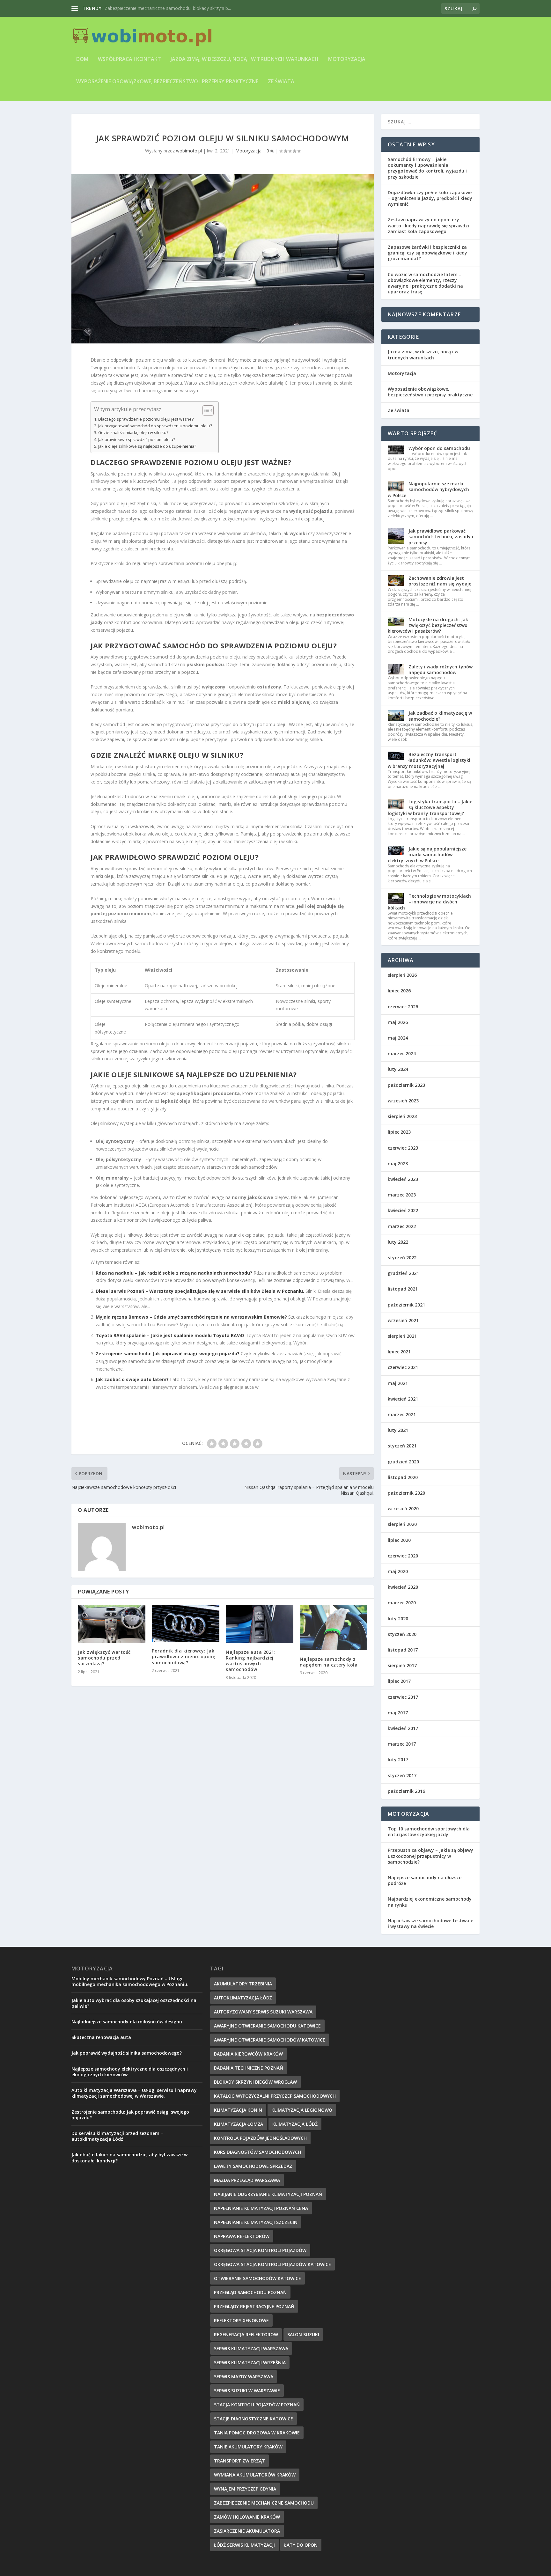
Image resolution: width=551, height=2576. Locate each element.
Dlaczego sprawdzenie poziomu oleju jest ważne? (146, 419)
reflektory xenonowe (241, 2320)
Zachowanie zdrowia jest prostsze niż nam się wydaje (440, 581)
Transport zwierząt (239, 2461)
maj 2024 (398, 1038)
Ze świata (281, 82)
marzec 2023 (402, 1195)
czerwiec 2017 (403, 1697)
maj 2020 (398, 1571)
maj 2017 (398, 1713)
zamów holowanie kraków (247, 2517)
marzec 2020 (402, 1603)
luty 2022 (398, 1242)
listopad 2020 (403, 1477)
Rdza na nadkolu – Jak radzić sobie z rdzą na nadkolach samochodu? (174, 1273)
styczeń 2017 (402, 1775)
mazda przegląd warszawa (247, 2180)
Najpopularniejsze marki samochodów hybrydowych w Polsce (428, 489)
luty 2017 (398, 1759)
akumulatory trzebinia (243, 1984)
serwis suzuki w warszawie (247, 2391)
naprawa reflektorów (242, 2236)
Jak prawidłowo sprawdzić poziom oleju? (137, 440)
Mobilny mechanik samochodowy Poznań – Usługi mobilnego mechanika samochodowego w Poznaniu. (130, 1981)
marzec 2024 (402, 1053)
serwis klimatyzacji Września (250, 2363)
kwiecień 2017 (403, 1728)
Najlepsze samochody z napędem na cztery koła (329, 1662)
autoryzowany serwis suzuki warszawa (263, 2012)
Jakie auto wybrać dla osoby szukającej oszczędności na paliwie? (134, 2003)
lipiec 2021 (399, 1352)
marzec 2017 (402, 1744)
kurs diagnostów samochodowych (257, 2152)
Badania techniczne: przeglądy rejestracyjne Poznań (158, 8)
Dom (82, 59)
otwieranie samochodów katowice (257, 2278)
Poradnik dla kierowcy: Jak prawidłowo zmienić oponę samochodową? (184, 1656)
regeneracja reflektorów (246, 2334)
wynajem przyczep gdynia (245, 2489)
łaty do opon (301, 2545)
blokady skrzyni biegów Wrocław (255, 2082)
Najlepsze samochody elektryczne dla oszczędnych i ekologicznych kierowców (130, 2072)
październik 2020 (406, 1493)
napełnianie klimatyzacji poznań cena (261, 2208)
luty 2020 (398, 1619)
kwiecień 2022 (403, 1210)
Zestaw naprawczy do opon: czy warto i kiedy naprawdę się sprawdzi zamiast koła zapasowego (428, 225)
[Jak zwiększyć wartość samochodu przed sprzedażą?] (112, 1624)
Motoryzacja (347, 59)
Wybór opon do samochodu (439, 448)
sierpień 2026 (402, 975)
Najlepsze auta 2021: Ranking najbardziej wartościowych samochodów (251, 1661)
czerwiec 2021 (403, 1367)
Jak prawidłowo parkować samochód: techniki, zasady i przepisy (441, 537)
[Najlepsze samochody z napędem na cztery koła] (334, 1627)
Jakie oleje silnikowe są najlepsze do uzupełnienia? (147, 446)
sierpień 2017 (402, 1665)
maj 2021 (398, 1383)
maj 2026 (398, 1022)
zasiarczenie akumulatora (247, 2531)
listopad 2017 (403, 1650)
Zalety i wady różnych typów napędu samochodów (441, 670)
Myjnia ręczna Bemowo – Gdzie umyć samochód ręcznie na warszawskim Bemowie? (191, 1317)
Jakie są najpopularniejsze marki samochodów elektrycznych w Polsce (427, 854)
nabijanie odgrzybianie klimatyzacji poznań (268, 2194)
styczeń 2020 (402, 1634)
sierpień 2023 (402, 1116)
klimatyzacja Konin (238, 2110)
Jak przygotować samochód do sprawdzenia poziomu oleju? (155, 426)
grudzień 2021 (403, 1273)
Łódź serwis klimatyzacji (244, 2545)
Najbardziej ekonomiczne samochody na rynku (430, 1902)
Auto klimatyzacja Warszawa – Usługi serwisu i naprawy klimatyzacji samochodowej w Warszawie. (134, 2093)
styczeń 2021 (402, 1446)
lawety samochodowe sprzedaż (253, 2166)
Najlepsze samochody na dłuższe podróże (425, 1880)
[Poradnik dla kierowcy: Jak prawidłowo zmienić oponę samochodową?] (186, 1623)
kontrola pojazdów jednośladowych (260, 2138)
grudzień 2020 (403, 1462)
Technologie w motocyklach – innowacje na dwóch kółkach (429, 902)
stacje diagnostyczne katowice (253, 2419)
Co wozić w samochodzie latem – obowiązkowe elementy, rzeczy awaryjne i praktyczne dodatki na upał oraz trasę (425, 283)
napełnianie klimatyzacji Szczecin (256, 2222)
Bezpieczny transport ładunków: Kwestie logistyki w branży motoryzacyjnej (429, 760)
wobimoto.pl (189, 151)
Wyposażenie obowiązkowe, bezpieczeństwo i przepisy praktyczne (167, 82)
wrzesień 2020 (403, 1509)
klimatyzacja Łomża (239, 2124)
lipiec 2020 (399, 1540)
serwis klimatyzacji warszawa (251, 2348)
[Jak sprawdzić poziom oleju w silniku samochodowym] (223, 259)
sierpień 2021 (402, 1336)
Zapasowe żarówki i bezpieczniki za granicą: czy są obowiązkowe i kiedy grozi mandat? (427, 253)
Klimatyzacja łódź (295, 2124)
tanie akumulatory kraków (248, 2447)
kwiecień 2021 (403, 1399)
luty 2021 (398, 1430)
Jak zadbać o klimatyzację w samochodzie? (440, 716)
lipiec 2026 (399, 991)
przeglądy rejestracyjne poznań (254, 2306)
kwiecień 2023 (403, 1179)
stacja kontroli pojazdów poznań (257, 2405)
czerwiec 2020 (403, 1556)
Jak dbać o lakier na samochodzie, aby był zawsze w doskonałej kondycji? (129, 2157)
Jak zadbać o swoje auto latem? (132, 1379)
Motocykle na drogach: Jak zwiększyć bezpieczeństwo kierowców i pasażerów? (428, 625)
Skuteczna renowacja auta (101, 2037)
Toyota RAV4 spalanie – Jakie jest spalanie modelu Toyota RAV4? (170, 1335)
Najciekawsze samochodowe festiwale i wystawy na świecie (430, 1923)
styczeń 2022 (402, 1258)
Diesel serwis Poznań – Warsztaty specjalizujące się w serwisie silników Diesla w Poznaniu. (200, 1291)
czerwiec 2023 (403, 1148)
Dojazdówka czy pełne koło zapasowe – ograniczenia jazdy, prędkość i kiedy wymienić (430, 198)
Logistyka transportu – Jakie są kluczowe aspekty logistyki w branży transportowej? (430, 807)
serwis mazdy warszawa (244, 2377)
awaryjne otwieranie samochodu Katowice (267, 2026)
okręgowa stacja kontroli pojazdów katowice (272, 2264)
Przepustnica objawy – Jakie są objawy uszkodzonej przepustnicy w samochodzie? (430, 1856)
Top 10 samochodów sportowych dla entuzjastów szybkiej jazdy (429, 1832)
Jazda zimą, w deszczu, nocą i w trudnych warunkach (245, 59)
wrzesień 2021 (403, 1320)
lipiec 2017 (399, 1681)
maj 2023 (398, 1163)
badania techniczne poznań (249, 2068)
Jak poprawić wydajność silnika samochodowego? (127, 2053)
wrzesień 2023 (403, 1101)
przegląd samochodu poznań (250, 2292)
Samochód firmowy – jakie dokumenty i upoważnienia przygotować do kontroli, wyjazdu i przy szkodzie (427, 168)
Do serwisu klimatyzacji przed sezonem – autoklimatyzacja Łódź (117, 2136)
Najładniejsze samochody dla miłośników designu (127, 2022)
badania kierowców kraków (248, 2054)
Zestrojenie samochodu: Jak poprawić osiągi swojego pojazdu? (168, 1354)
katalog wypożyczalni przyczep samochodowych (275, 2096)
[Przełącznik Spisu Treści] (205, 410)
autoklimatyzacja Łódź (243, 1998)
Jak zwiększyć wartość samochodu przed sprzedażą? (104, 1658)
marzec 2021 (402, 1414)
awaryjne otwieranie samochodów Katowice (270, 2040)
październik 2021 (406, 1305)
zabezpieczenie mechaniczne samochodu (264, 2503)
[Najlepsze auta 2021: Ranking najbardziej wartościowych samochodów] (260, 1624)
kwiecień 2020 (403, 1587)
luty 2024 (398, 1069)
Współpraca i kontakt (129, 59)
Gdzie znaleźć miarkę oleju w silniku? (133, 433)
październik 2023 (406, 1085)
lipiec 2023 (399, 1132)
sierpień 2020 (402, 1524)
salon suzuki (303, 2334)
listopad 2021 (403, 1289)
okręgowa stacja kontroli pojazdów (260, 2250)
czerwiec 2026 (403, 1007)
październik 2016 (406, 1791)
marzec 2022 (402, 1226)
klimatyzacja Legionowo (302, 2110)
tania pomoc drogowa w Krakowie (257, 2433)
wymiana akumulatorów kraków (255, 2475)
